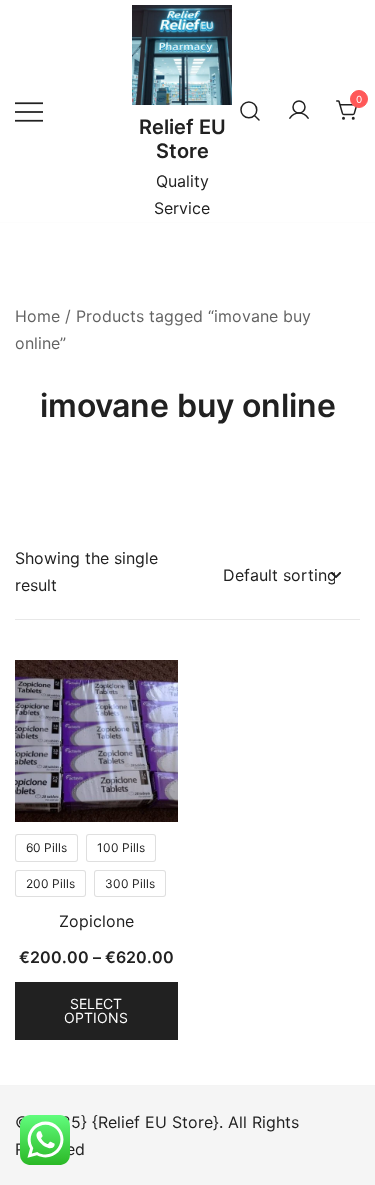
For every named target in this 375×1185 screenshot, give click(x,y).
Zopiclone (96, 921)
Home (37, 316)
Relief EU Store (182, 139)
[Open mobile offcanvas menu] (29, 110)
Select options (96, 1010)
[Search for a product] (250, 111)
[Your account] (299, 111)
